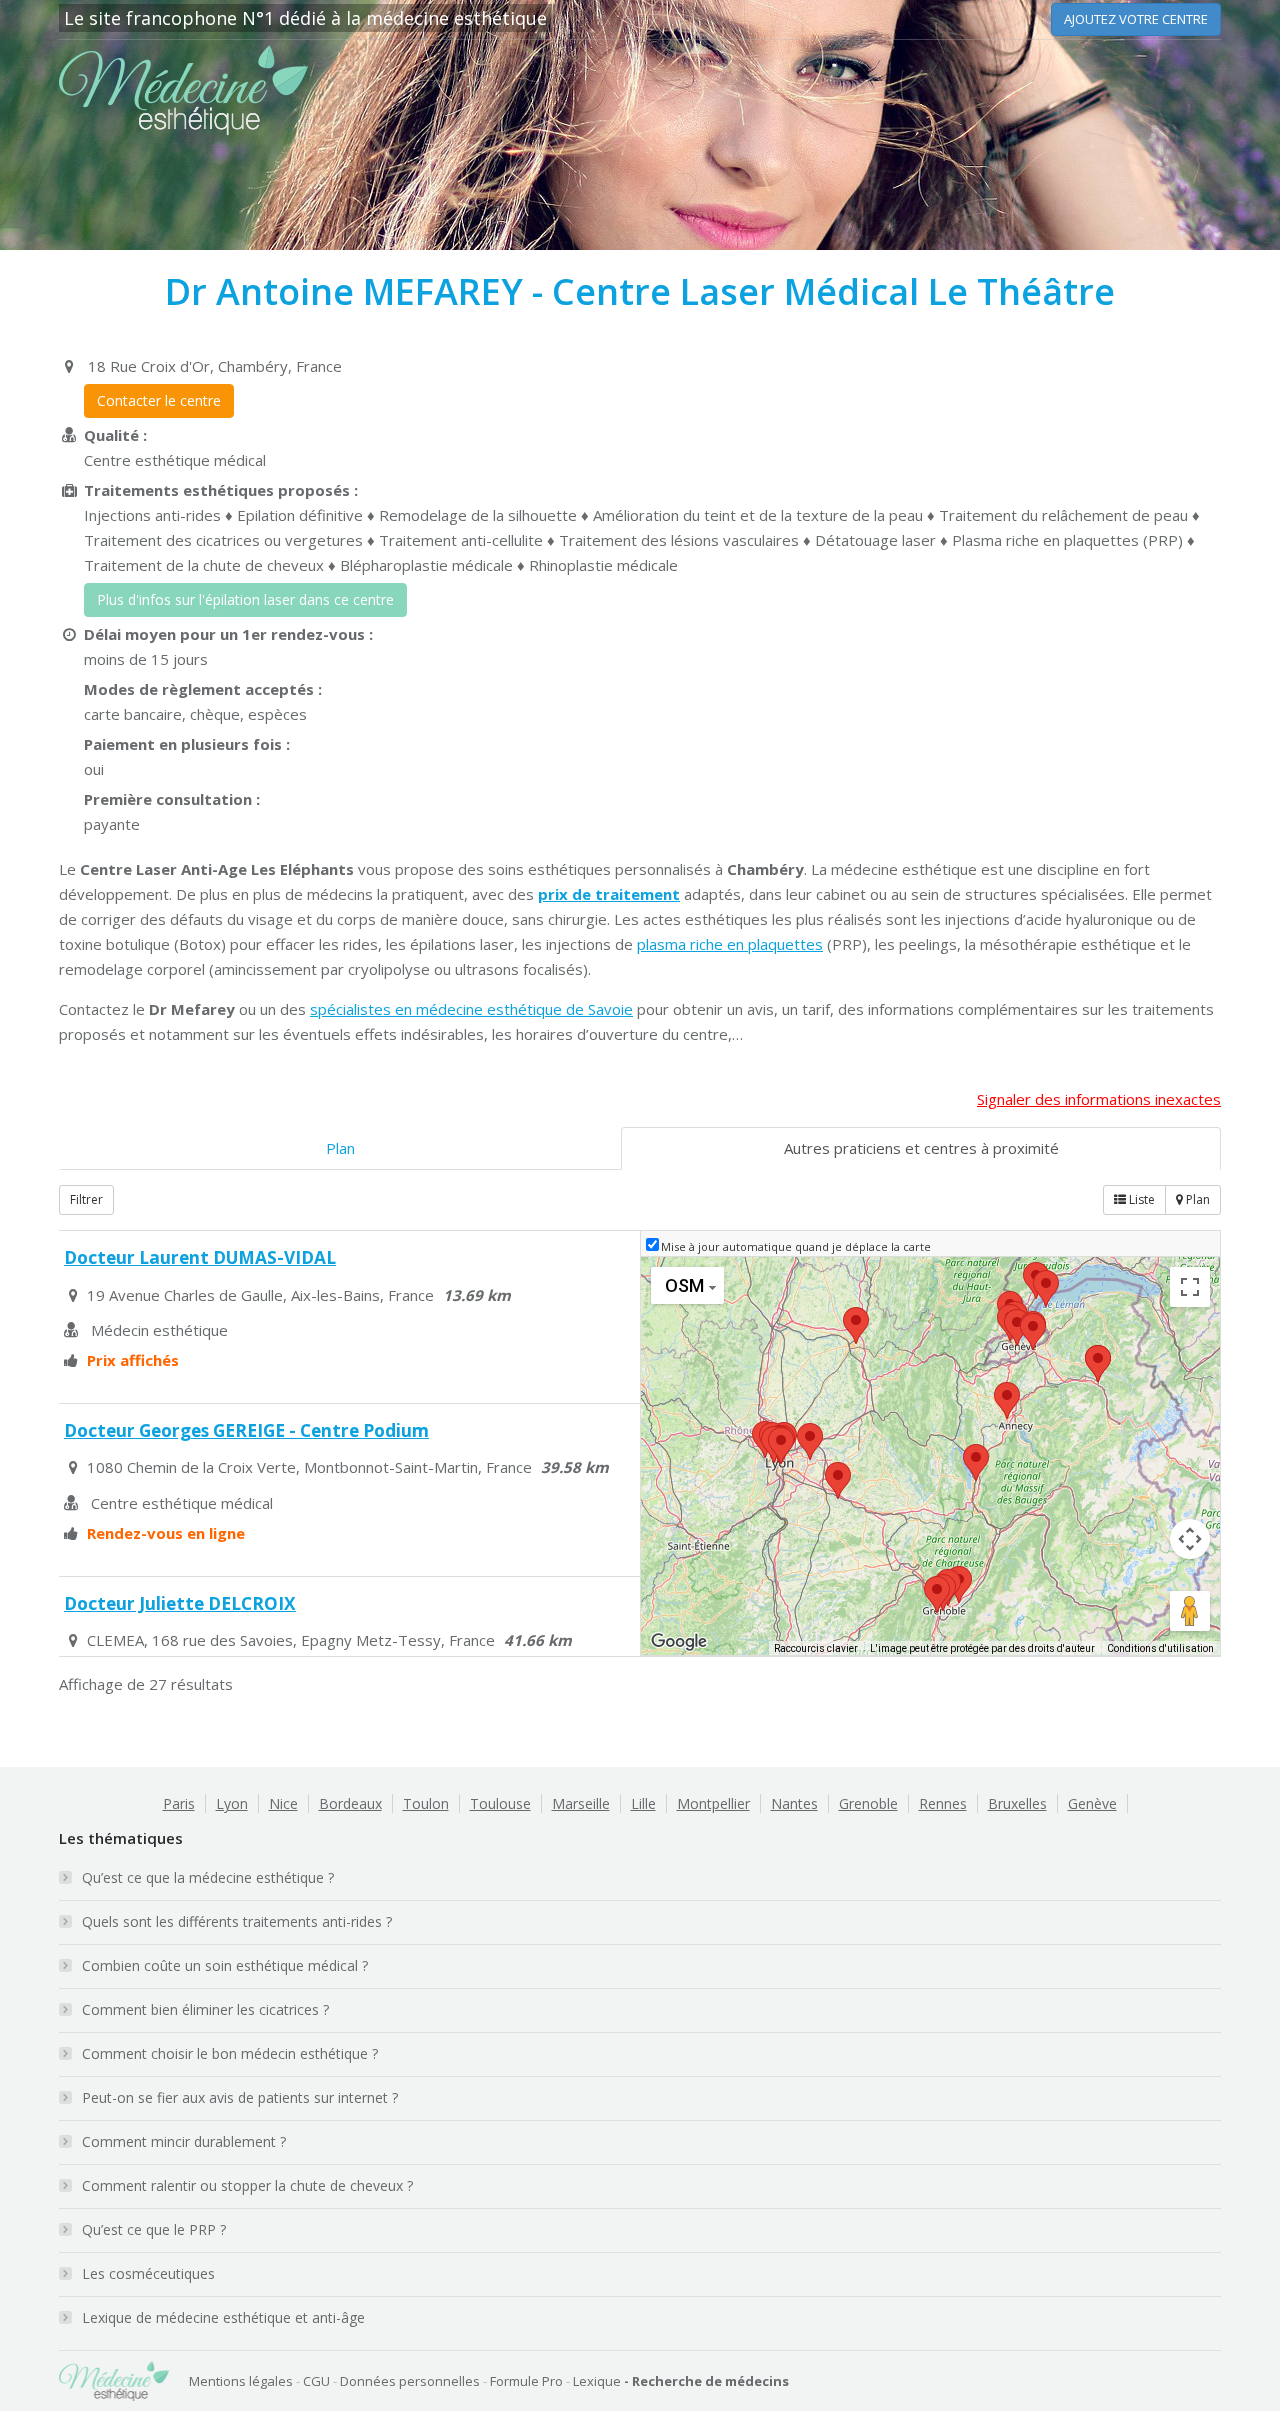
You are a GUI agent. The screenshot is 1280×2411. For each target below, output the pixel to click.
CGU (316, 2381)
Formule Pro (526, 2381)
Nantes (794, 1803)
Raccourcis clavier (816, 1648)
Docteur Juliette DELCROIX (180, 1603)
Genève (1092, 1803)
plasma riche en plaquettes (730, 944)
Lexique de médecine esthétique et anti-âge (223, 2317)
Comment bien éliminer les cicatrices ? (205, 2009)
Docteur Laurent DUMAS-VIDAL (200, 1257)
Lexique (597, 2381)
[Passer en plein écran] (1190, 1287)
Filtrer (86, 1199)
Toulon (426, 1803)
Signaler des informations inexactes (1099, 1099)
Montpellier (713, 1803)
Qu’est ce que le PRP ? (154, 2229)
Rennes (943, 1803)
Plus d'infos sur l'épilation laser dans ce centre (245, 599)
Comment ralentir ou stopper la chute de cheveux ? (247, 2185)
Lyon (232, 1803)
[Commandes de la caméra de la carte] (1190, 1539)
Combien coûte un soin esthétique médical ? (225, 1965)
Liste (1140, 1199)
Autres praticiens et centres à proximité (921, 1148)
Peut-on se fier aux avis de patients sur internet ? (240, 2097)
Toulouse (500, 1803)
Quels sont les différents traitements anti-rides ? (237, 1921)
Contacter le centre (159, 400)
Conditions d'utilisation (1160, 1648)
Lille (643, 1803)
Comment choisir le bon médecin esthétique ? (230, 2053)
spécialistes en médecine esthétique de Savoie (471, 1009)
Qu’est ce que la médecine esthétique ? (208, 1877)
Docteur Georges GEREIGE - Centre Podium (246, 1430)
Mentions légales (241, 2381)
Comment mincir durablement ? (184, 2141)
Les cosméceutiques (148, 2273)
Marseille (581, 1803)
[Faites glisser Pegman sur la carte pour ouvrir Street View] (1190, 1611)
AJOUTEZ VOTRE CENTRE (1136, 19)
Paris (179, 1803)
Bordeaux (350, 1803)
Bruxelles (1017, 1803)
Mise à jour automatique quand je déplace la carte (796, 1246)
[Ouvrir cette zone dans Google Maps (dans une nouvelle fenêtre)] (679, 1642)
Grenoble (868, 1803)
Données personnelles (410, 2381)
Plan (340, 1148)
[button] (976, 1462)
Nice (283, 1803)
